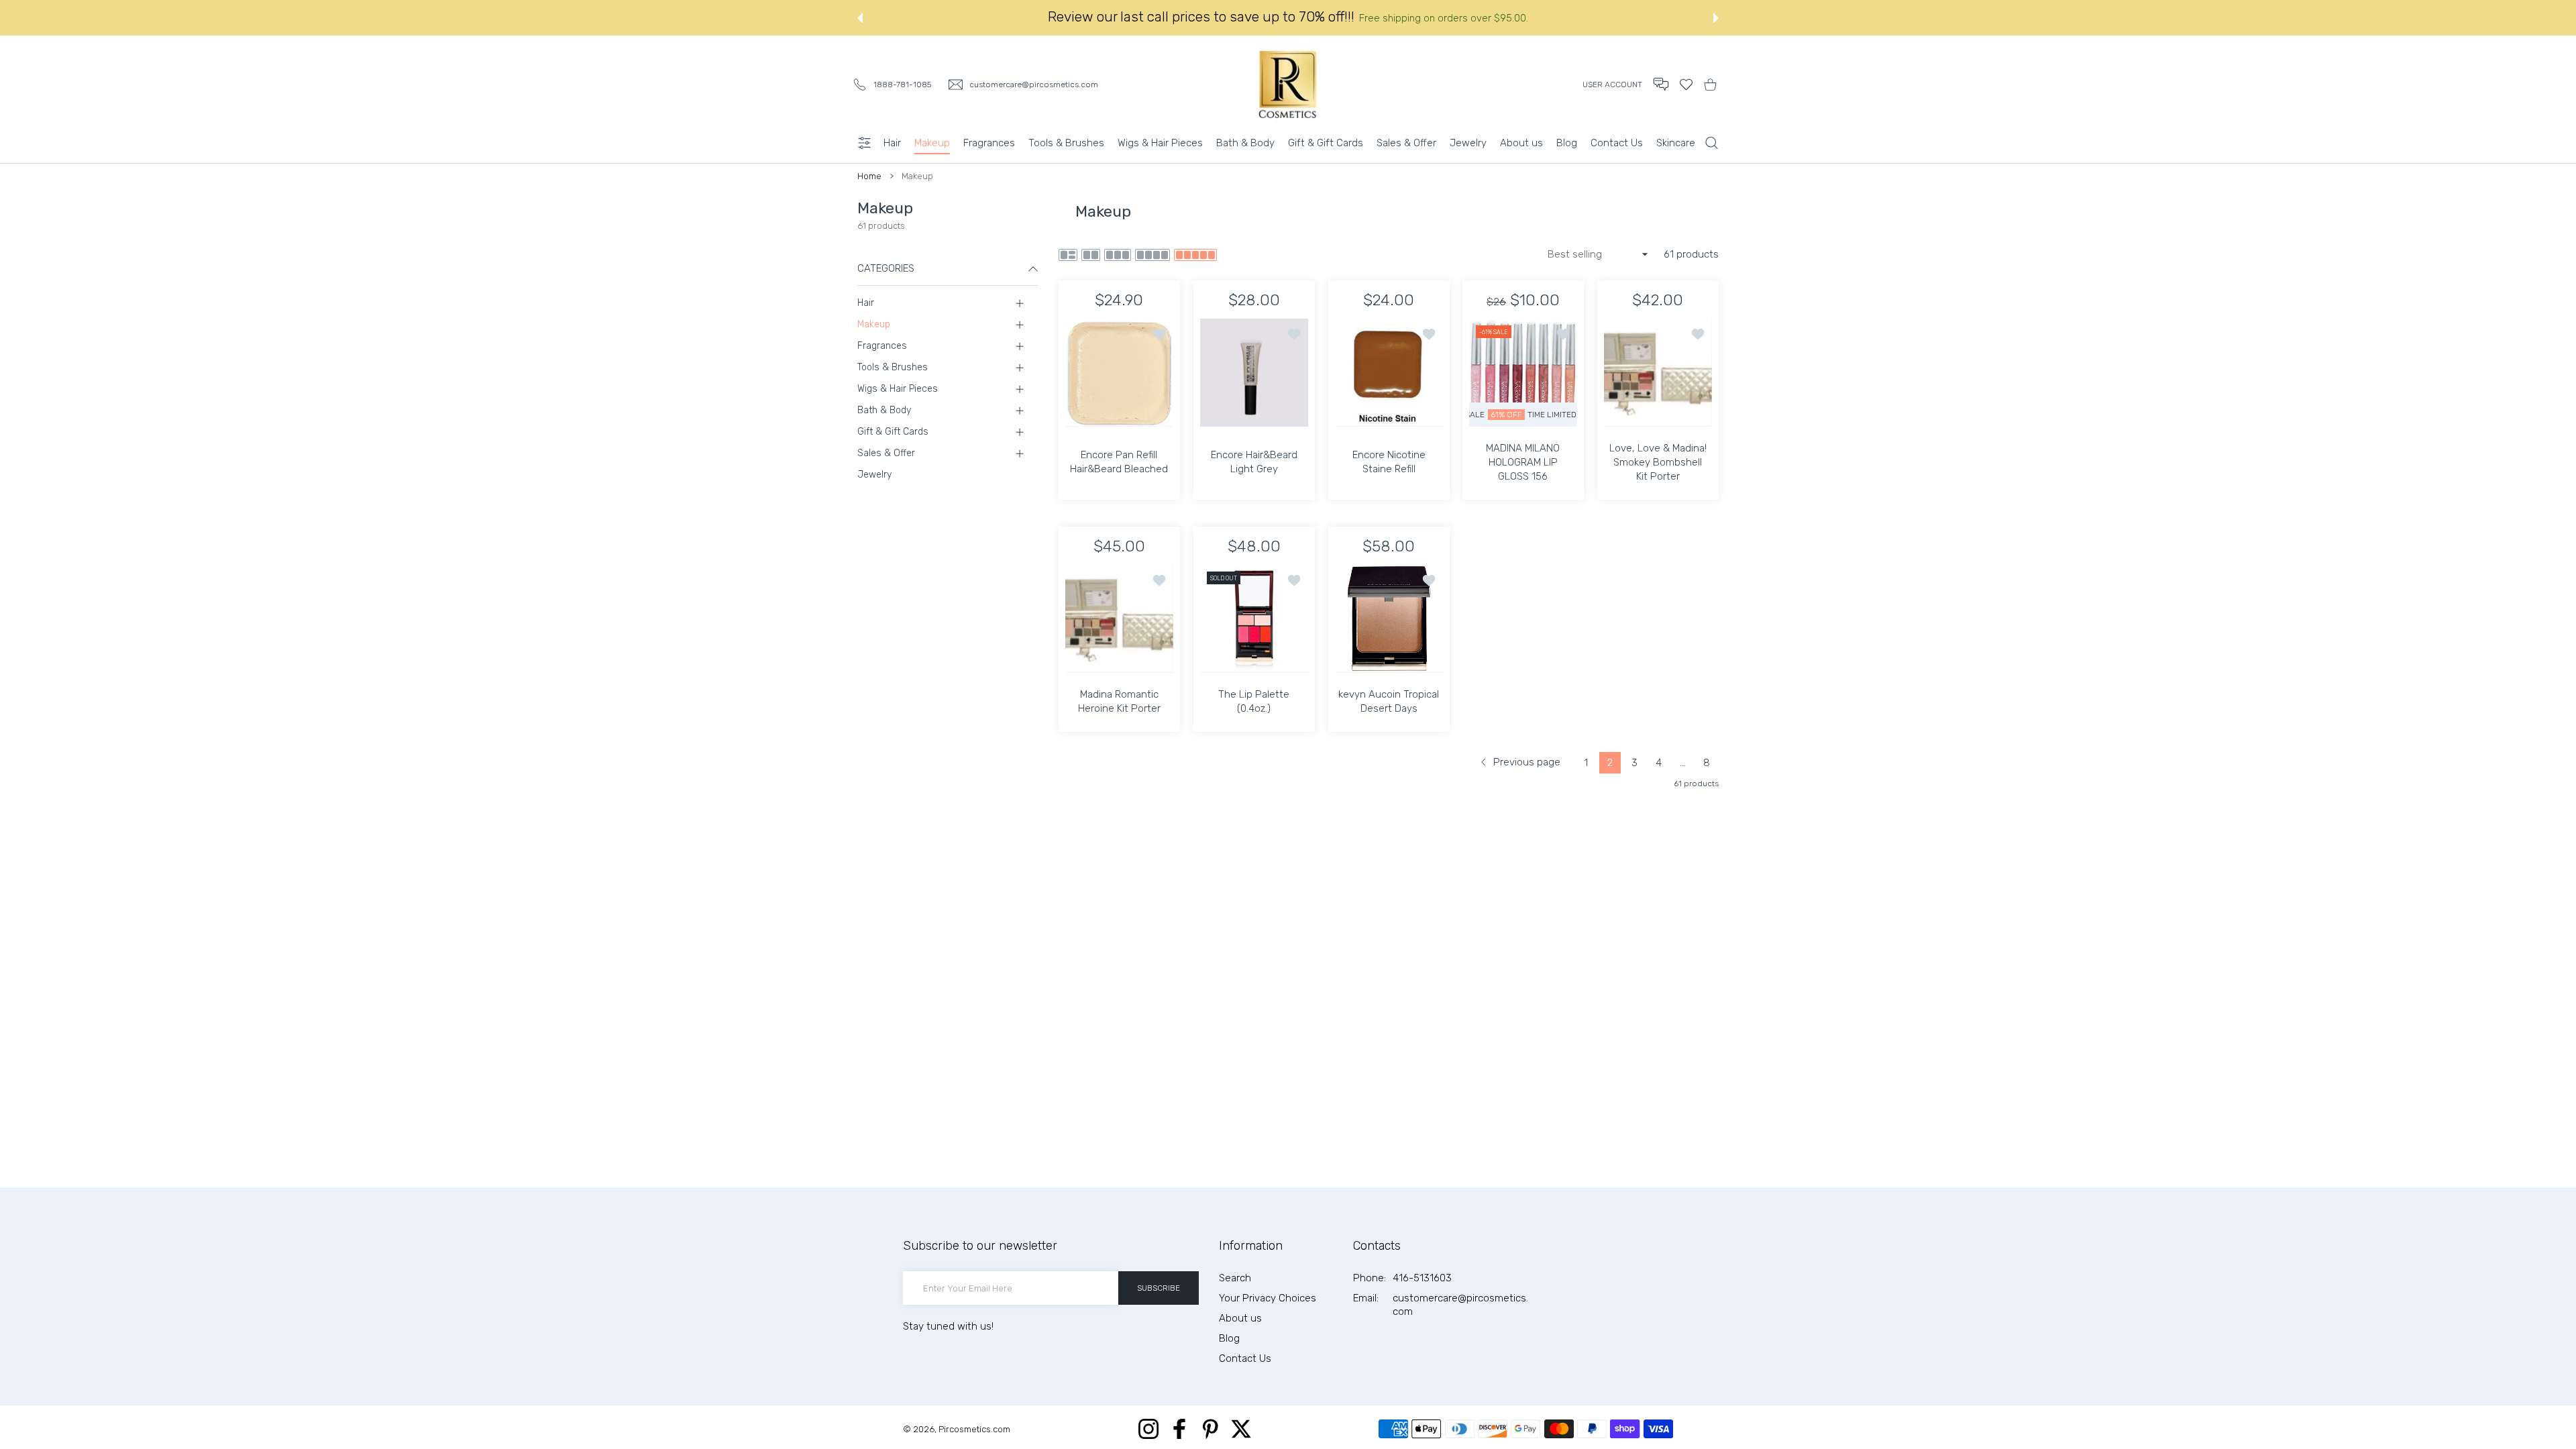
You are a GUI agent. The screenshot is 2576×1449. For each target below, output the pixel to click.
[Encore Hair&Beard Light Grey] (1254, 373)
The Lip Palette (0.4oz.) (1254, 701)
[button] (1661, 84)
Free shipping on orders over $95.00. (1444, 18)
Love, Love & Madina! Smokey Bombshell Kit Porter (1658, 462)
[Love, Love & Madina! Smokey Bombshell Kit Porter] (1658, 373)
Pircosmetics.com (974, 1429)
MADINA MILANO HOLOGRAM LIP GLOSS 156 (1523, 462)
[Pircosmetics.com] (1288, 84)
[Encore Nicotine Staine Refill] (1389, 373)
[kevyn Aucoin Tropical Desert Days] (1389, 619)
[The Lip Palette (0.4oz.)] (1254, 619)
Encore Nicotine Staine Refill (1388, 462)
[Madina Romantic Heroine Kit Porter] (1119, 619)
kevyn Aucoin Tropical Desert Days (1389, 701)
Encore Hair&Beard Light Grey (1254, 462)
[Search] (1712, 143)
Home (869, 176)
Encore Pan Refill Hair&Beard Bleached (1119, 462)
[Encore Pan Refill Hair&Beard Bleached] (1119, 373)
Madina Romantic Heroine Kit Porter (1119, 701)
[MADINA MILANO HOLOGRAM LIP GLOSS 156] (1523, 373)
